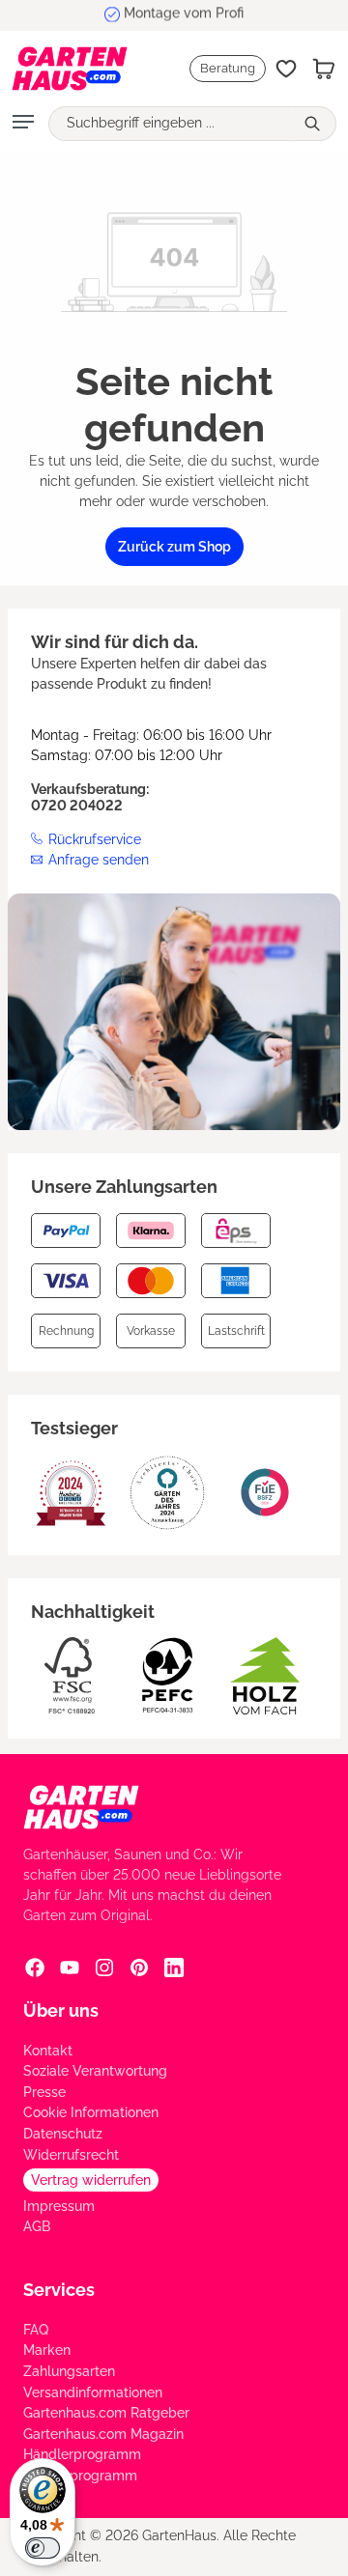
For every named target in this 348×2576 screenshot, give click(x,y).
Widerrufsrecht (71, 2155)
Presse (44, 2092)
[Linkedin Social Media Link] (174, 1967)
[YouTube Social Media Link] (70, 1967)
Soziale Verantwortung (95, 2071)
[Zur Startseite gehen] (60, 69)
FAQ (36, 2330)
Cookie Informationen (91, 2112)
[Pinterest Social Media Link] (139, 1967)
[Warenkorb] (324, 69)
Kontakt (48, 2051)
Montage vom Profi (184, 14)
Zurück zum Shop (174, 547)
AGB (37, 2226)
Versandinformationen (93, 2392)
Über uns (61, 2010)
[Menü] (23, 124)
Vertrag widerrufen (91, 2180)
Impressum (59, 2206)
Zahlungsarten (69, 2371)
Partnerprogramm (80, 2476)
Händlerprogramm (82, 2454)
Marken (47, 2350)
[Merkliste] (286, 69)
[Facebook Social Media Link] (35, 1967)
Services (59, 2290)
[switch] (43, 2548)
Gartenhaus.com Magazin (103, 2434)
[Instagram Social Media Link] (104, 1967)
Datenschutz (63, 2134)
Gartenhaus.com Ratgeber (106, 2413)
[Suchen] (314, 124)
